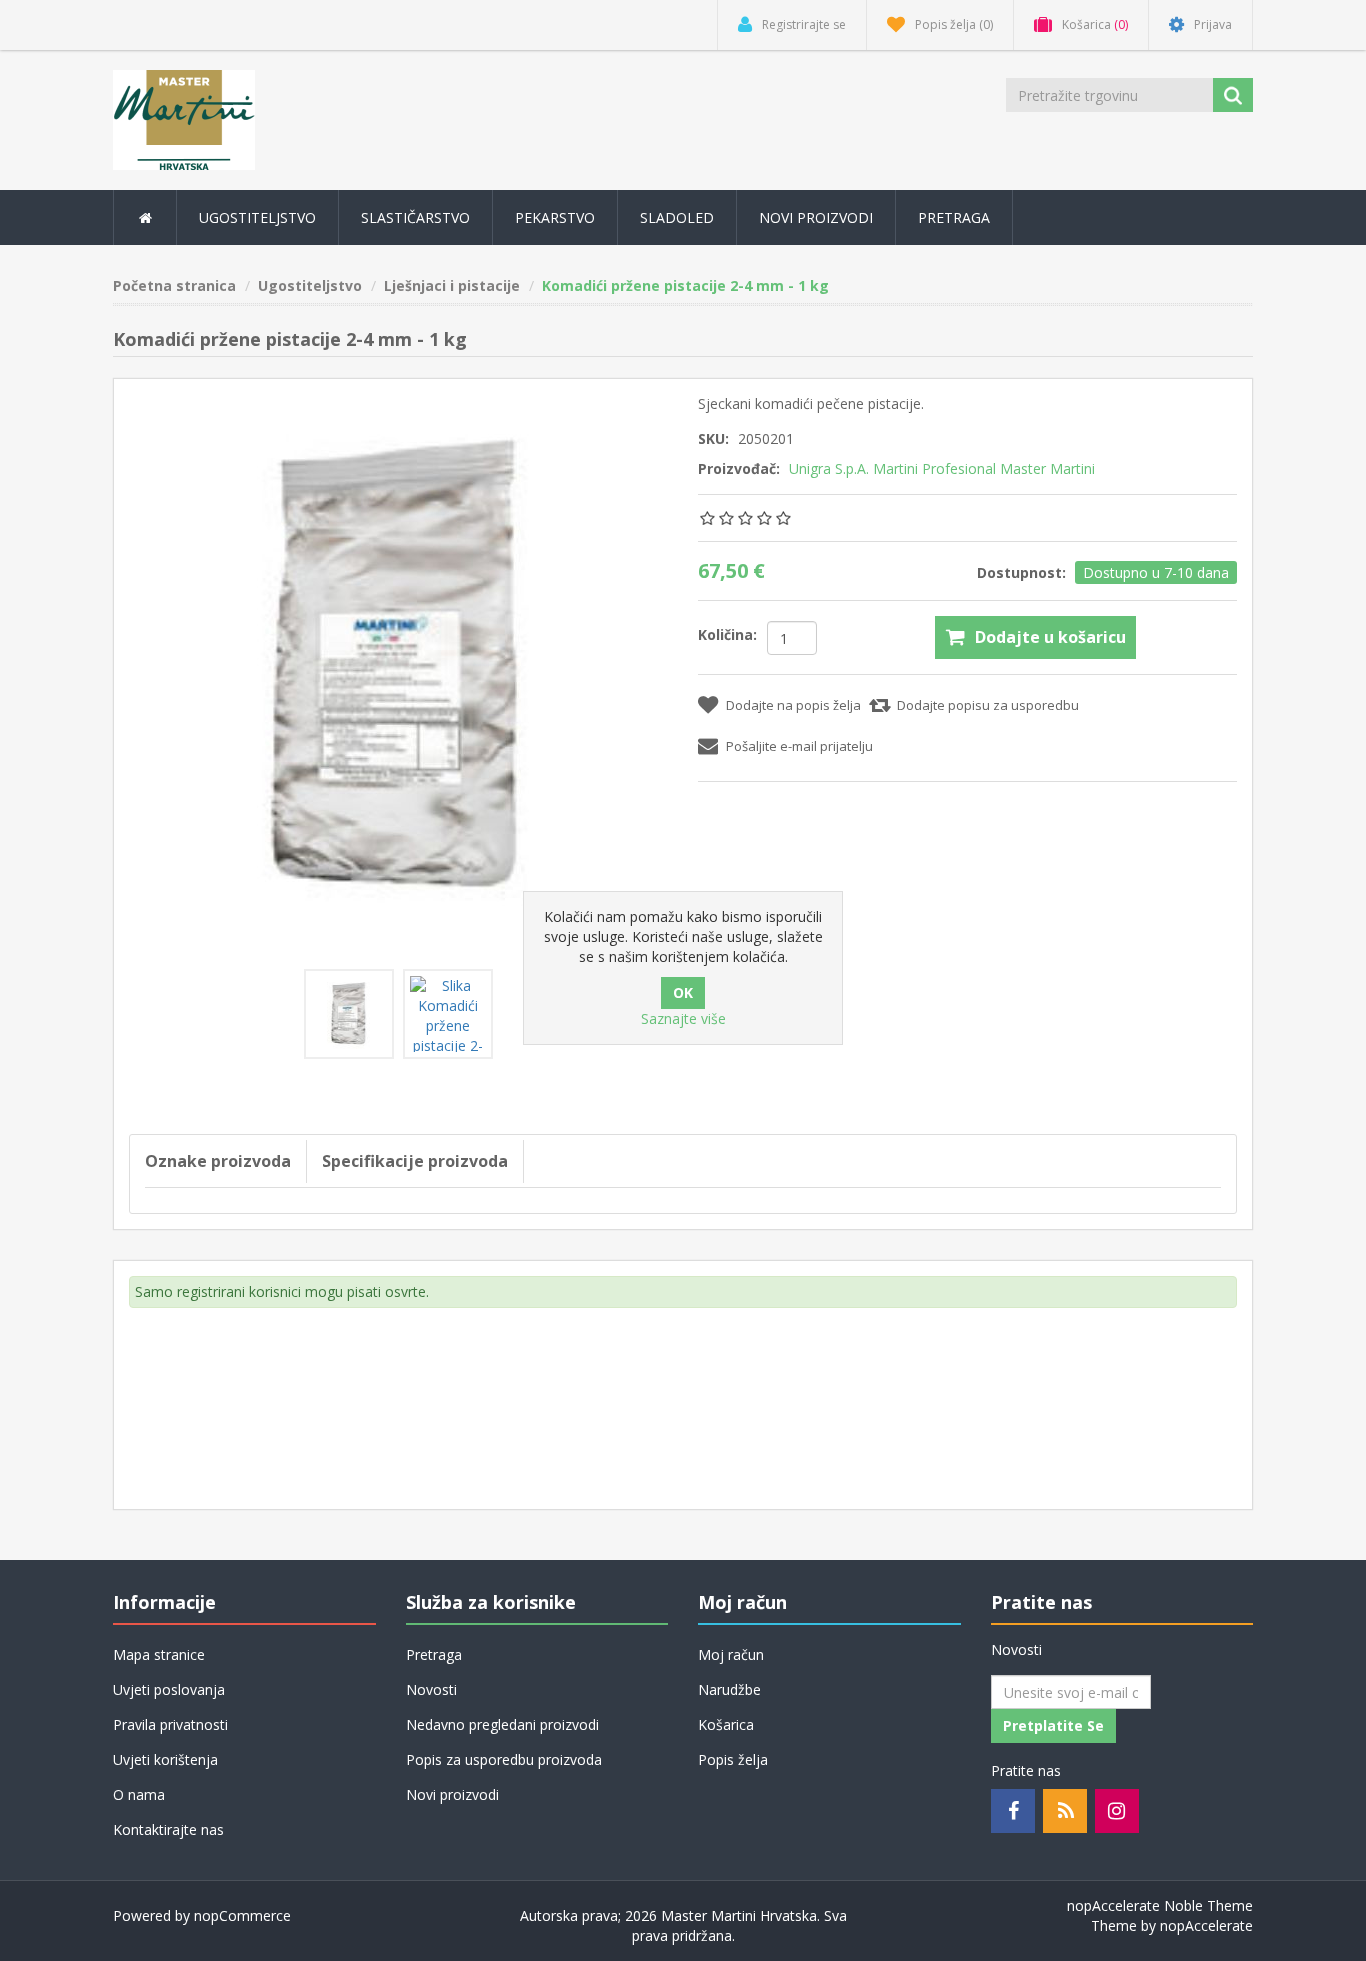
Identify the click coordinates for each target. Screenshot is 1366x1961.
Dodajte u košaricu (1050, 637)
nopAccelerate (1206, 1925)
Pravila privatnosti (170, 1724)
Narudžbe (729, 1689)
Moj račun (731, 1654)
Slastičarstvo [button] (415, 217)
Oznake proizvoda (218, 1161)
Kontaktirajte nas (168, 1829)
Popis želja (733, 1759)
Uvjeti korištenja (165, 1759)
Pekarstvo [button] (555, 217)
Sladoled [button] (677, 217)
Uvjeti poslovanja (169, 1689)
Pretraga (954, 217)
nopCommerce (242, 1915)
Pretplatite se (1053, 1725)
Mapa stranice (159, 1654)
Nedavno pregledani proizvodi (502, 1724)
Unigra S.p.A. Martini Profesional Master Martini (942, 468)
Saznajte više (683, 1018)
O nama (139, 1794)
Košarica (726, 1724)
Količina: (727, 634)
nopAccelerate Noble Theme (1160, 1905)
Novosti (431, 1689)
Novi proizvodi (816, 217)
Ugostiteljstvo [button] (257, 217)
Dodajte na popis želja (793, 705)
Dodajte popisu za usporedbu (988, 705)
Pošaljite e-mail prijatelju (799, 746)
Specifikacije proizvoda (415, 1161)
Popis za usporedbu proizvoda (504, 1759)
